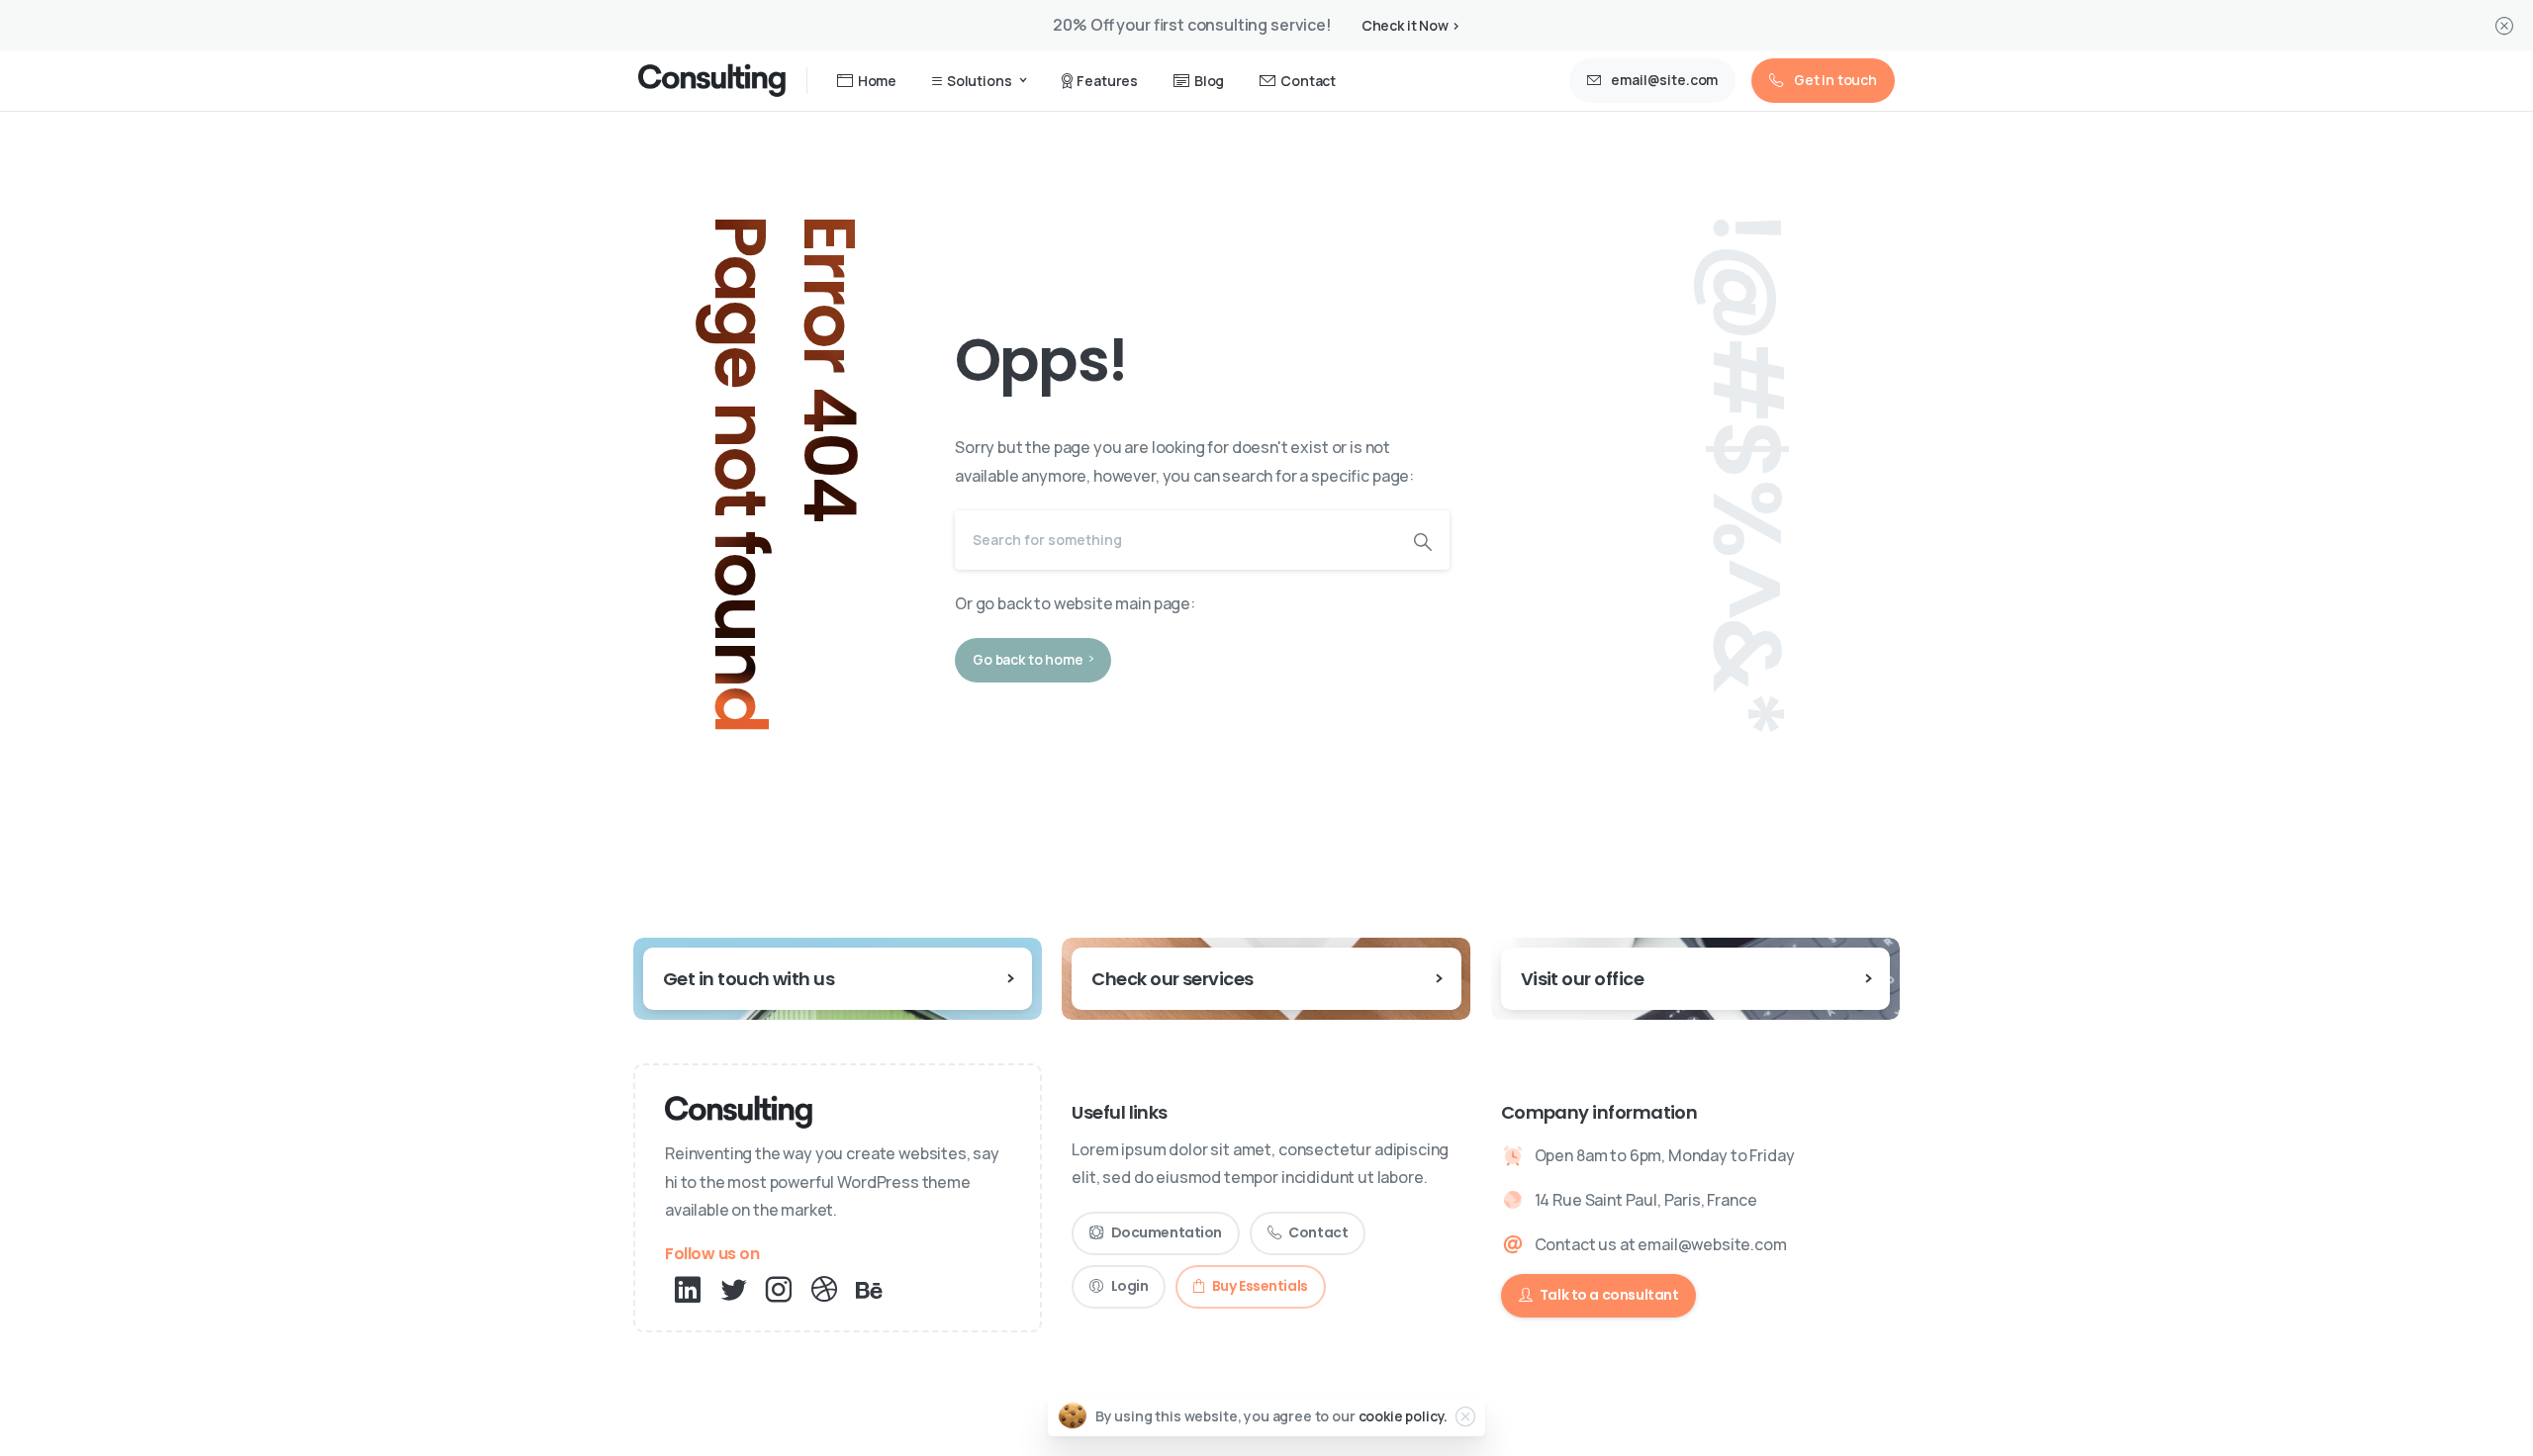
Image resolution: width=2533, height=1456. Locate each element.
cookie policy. (1404, 1416)
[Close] (2504, 25)
